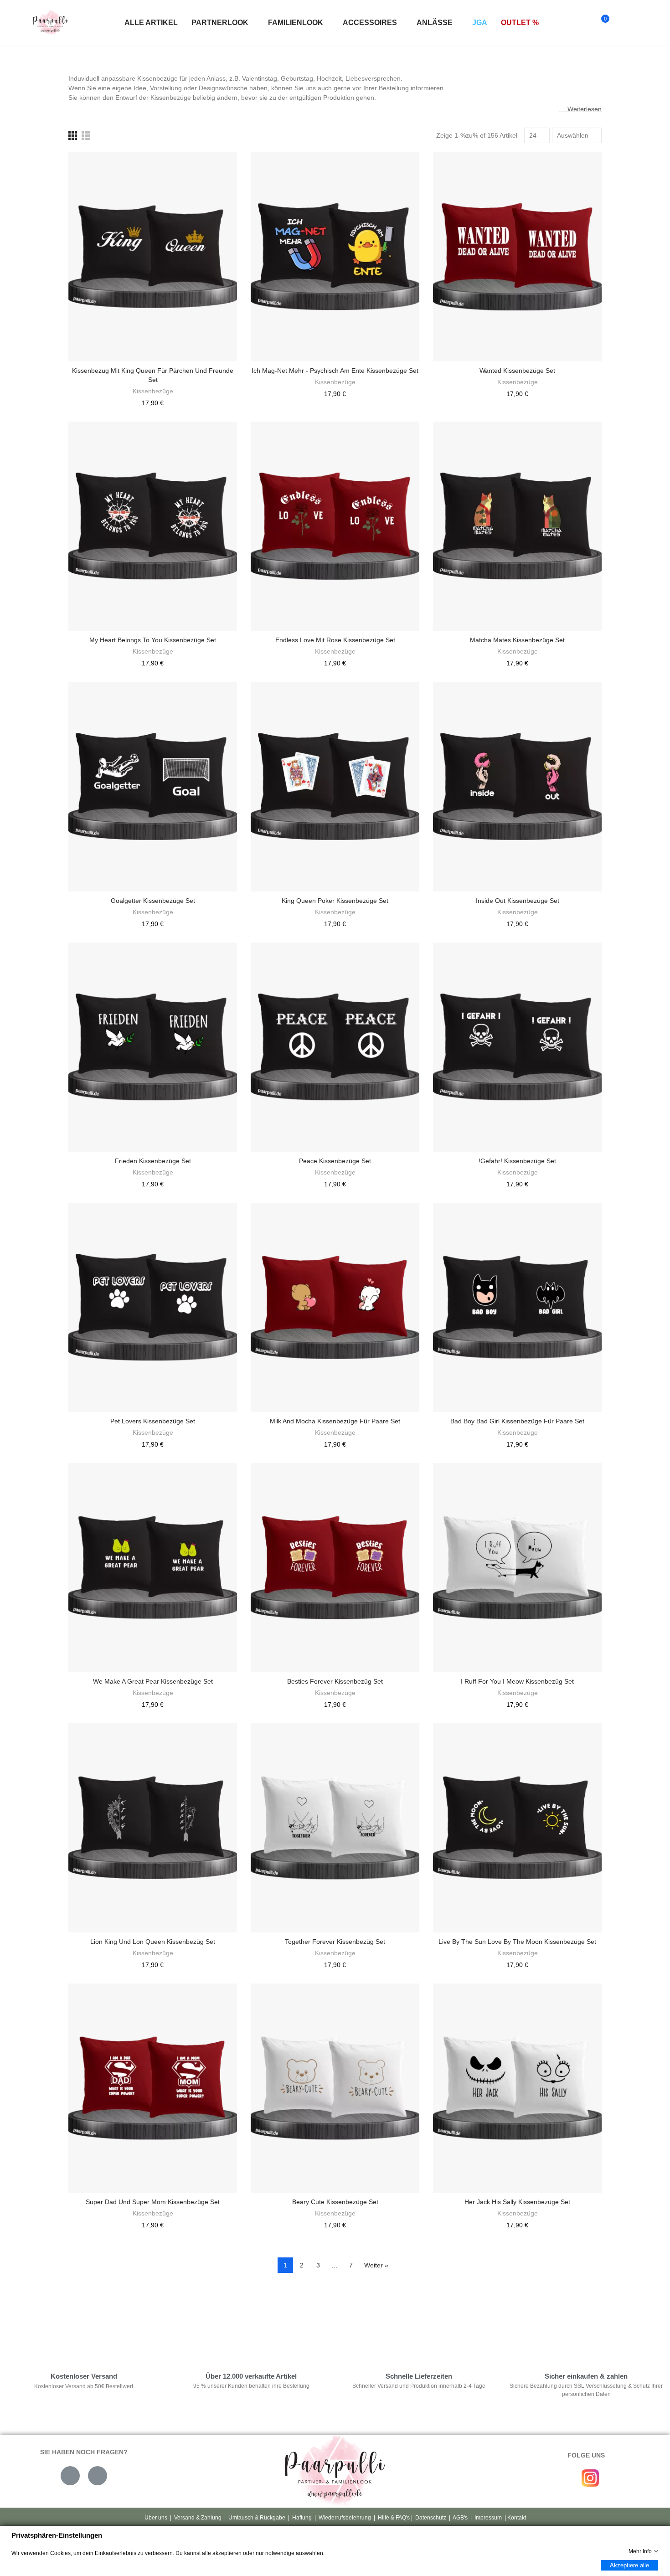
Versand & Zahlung (198, 2518)
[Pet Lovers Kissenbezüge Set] (153, 1307)
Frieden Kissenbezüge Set (153, 1161)
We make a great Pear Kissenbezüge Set (153, 1681)
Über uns (156, 2518)
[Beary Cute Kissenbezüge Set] (335, 2088)
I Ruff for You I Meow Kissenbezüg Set (517, 1681)
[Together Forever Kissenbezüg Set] (335, 1828)
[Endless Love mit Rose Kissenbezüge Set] (335, 526)
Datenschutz (431, 2518)
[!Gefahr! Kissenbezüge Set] (517, 1047)
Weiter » (376, 2265)
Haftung (302, 2518)
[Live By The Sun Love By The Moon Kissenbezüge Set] (517, 1828)
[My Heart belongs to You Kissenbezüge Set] (153, 526)
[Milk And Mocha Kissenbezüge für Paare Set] (335, 1307)
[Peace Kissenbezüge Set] (335, 1047)
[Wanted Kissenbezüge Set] (517, 257)
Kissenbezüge (153, 391)
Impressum (488, 2518)
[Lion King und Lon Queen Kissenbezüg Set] (153, 1828)
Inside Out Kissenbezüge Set (518, 901)
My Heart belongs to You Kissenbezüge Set (153, 640)
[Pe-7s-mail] (70, 2476)
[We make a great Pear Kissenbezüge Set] (153, 1568)
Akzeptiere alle (629, 2565)
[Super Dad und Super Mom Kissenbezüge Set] (153, 2088)
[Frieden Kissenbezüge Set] (153, 1047)
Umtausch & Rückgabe (257, 2518)
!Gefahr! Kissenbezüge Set (517, 1161)
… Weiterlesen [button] (580, 109)
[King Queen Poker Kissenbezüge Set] (335, 786)
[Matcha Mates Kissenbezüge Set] (517, 526)
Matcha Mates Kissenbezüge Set (517, 640)
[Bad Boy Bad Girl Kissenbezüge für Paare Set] (517, 1307)
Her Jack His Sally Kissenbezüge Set (517, 2202)
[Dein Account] (621, 23)
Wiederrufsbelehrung (345, 2518)
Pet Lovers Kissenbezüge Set (153, 1421)
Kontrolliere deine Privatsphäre (117, 2323)
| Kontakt (515, 2518)
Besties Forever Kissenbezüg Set (335, 1681)
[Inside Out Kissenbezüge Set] (517, 786)
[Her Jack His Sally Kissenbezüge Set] (517, 2088)
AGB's (460, 2518)
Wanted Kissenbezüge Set (517, 371)
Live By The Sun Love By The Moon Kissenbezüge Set (517, 1942)
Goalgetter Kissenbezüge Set (153, 901)
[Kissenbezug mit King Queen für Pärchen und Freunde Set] (153, 257)
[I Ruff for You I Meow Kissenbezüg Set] (517, 1568)
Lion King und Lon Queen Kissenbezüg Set (153, 1942)
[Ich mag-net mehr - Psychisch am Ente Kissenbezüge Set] (335, 257)
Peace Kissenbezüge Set (335, 1161)
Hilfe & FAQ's (394, 2518)
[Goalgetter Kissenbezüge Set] (153, 786)
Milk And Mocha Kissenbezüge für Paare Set (335, 1421)
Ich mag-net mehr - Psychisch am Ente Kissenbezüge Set (335, 371)
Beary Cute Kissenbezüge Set (335, 2202)
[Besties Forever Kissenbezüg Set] (335, 1568)
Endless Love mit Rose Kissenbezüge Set (335, 640)
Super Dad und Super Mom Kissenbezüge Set (153, 2202)
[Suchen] (583, 23)
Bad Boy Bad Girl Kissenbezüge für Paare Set (517, 1421)
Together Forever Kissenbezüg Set (335, 1942)
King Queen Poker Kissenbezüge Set (335, 901)
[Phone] (98, 2476)
